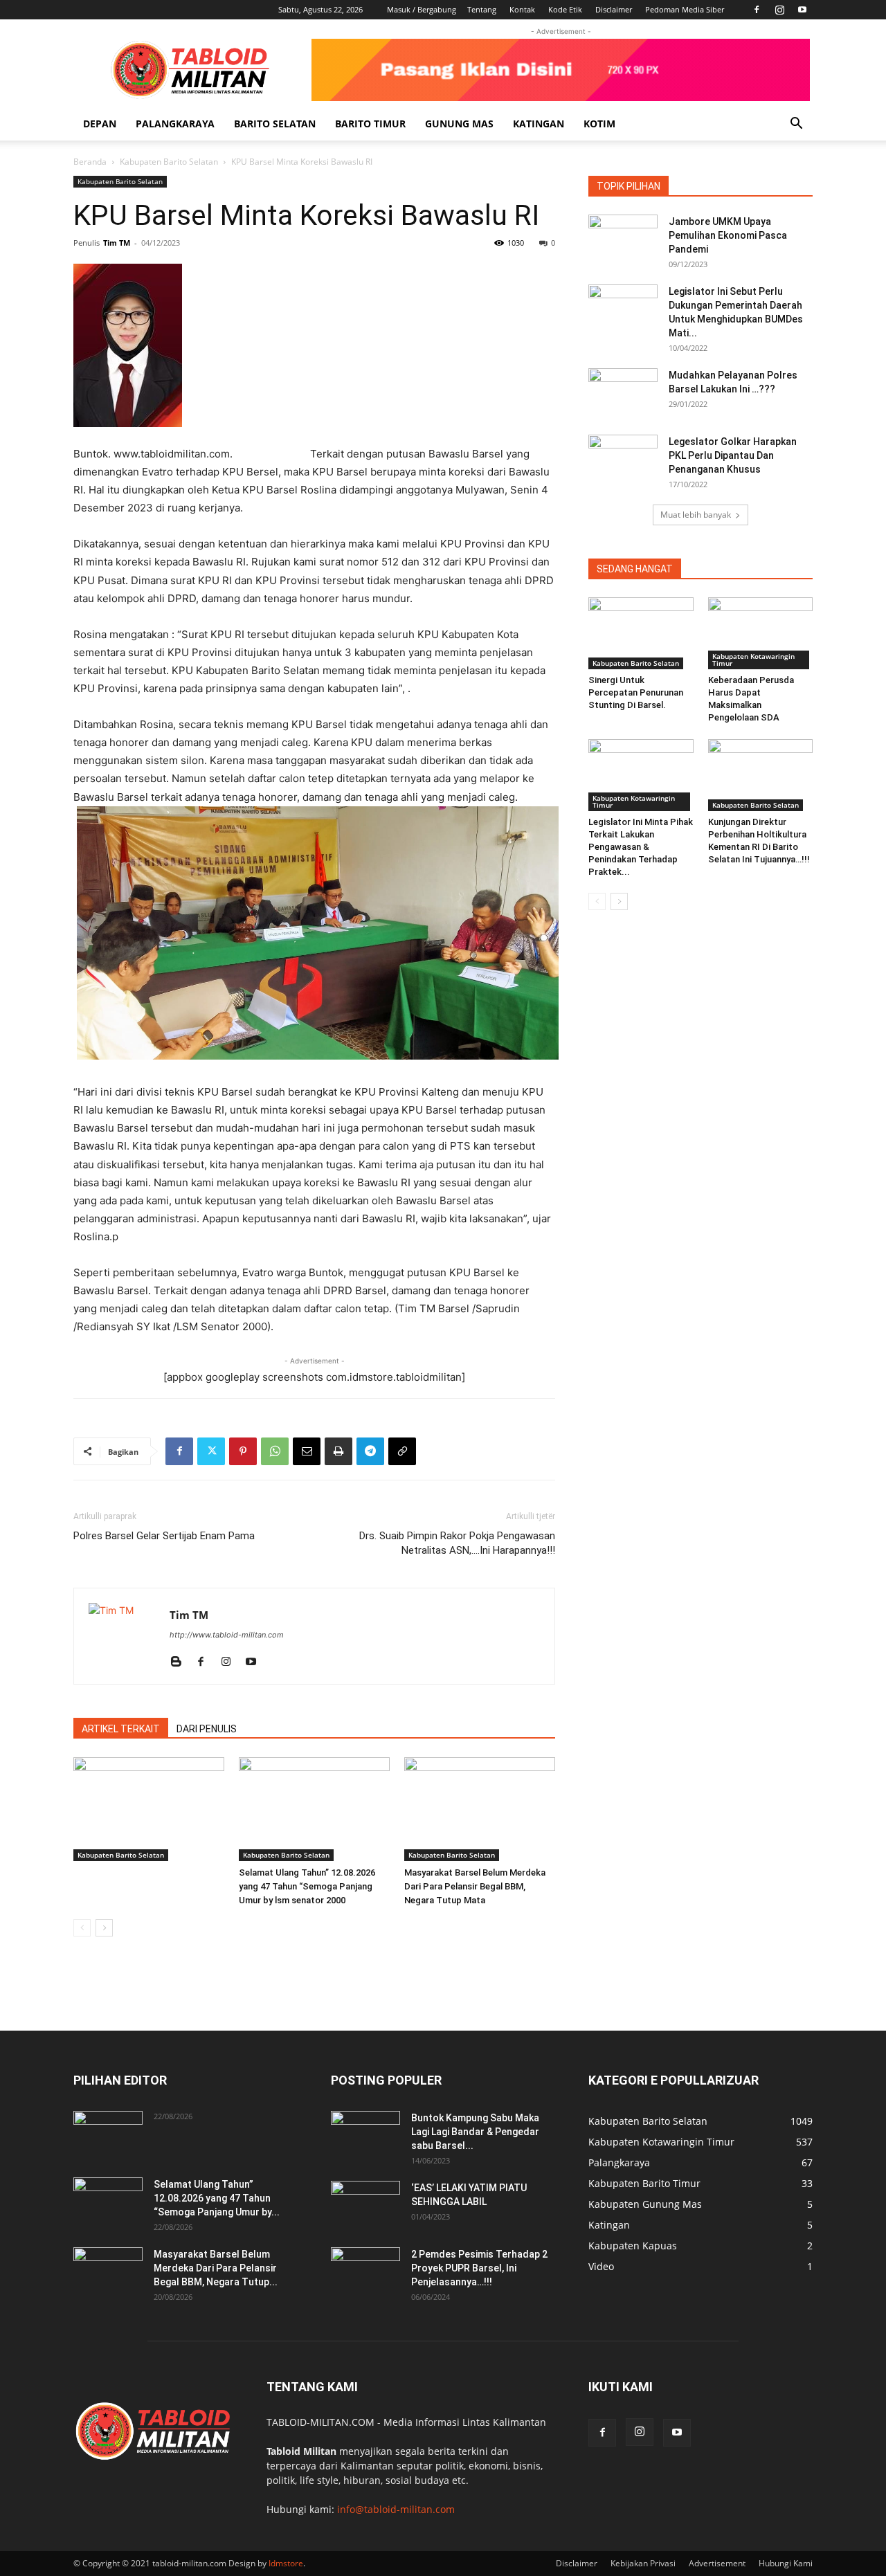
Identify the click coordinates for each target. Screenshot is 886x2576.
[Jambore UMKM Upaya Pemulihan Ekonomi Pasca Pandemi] (623, 239)
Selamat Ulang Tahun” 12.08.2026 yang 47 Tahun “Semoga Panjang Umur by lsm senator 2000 (307, 1886)
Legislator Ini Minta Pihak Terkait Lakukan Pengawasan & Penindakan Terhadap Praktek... (641, 847)
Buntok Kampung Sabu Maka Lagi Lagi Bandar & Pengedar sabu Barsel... (475, 2132)
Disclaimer (614, 9)
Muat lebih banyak (696, 515)
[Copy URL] (402, 1451)
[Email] (307, 1451)
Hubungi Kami (786, 2563)
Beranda (90, 162)
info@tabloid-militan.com (396, 2509)
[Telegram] (370, 1451)
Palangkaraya (175, 124)
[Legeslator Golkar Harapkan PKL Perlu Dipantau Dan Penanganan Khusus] (623, 459)
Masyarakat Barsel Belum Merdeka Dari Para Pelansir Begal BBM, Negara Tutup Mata (475, 1886)
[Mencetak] (338, 1451)
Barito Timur (370, 124)
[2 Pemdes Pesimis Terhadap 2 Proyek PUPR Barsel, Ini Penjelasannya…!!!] (365, 2271)
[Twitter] (211, 1451)
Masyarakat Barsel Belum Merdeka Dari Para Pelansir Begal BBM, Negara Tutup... (216, 2268)
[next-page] (104, 1928)
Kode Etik (565, 9)
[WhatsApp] (275, 1451)
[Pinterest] (243, 1451)
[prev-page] (82, 1928)
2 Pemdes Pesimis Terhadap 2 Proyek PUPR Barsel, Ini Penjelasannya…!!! (479, 2268)
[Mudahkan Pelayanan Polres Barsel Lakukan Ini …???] (623, 392)
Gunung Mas (459, 124)
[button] (796, 125)
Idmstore (286, 2563)
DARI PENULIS (207, 1729)
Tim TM (117, 243)
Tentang (482, 9)
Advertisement (717, 2563)
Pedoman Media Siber (685, 9)
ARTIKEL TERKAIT (121, 1729)
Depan (100, 124)
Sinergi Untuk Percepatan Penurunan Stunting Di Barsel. (636, 692)
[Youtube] (802, 10)
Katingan (539, 124)
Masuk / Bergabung (422, 9)
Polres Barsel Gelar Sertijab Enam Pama (164, 1536)
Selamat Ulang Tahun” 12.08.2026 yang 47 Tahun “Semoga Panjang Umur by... (217, 2198)
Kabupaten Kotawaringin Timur (753, 660)
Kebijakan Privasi (643, 2563)
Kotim (599, 124)
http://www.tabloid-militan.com (227, 1635)
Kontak (522, 9)
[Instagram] (779, 10)
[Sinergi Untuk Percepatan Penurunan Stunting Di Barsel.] (641, 633)
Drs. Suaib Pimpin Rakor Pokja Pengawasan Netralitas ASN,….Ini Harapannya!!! (457, 1543)
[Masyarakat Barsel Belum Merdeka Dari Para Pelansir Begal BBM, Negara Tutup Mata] (480, 1809)
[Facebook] (757, 10)
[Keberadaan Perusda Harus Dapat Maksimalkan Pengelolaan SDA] (761, 633)
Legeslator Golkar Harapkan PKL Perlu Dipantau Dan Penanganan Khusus (733, 455)
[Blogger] (181, 1662)
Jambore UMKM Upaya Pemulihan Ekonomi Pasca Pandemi (728, 235)
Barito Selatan (275, 124)
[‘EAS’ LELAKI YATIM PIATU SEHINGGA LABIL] (365, 2205)
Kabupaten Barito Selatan (169, 162)
